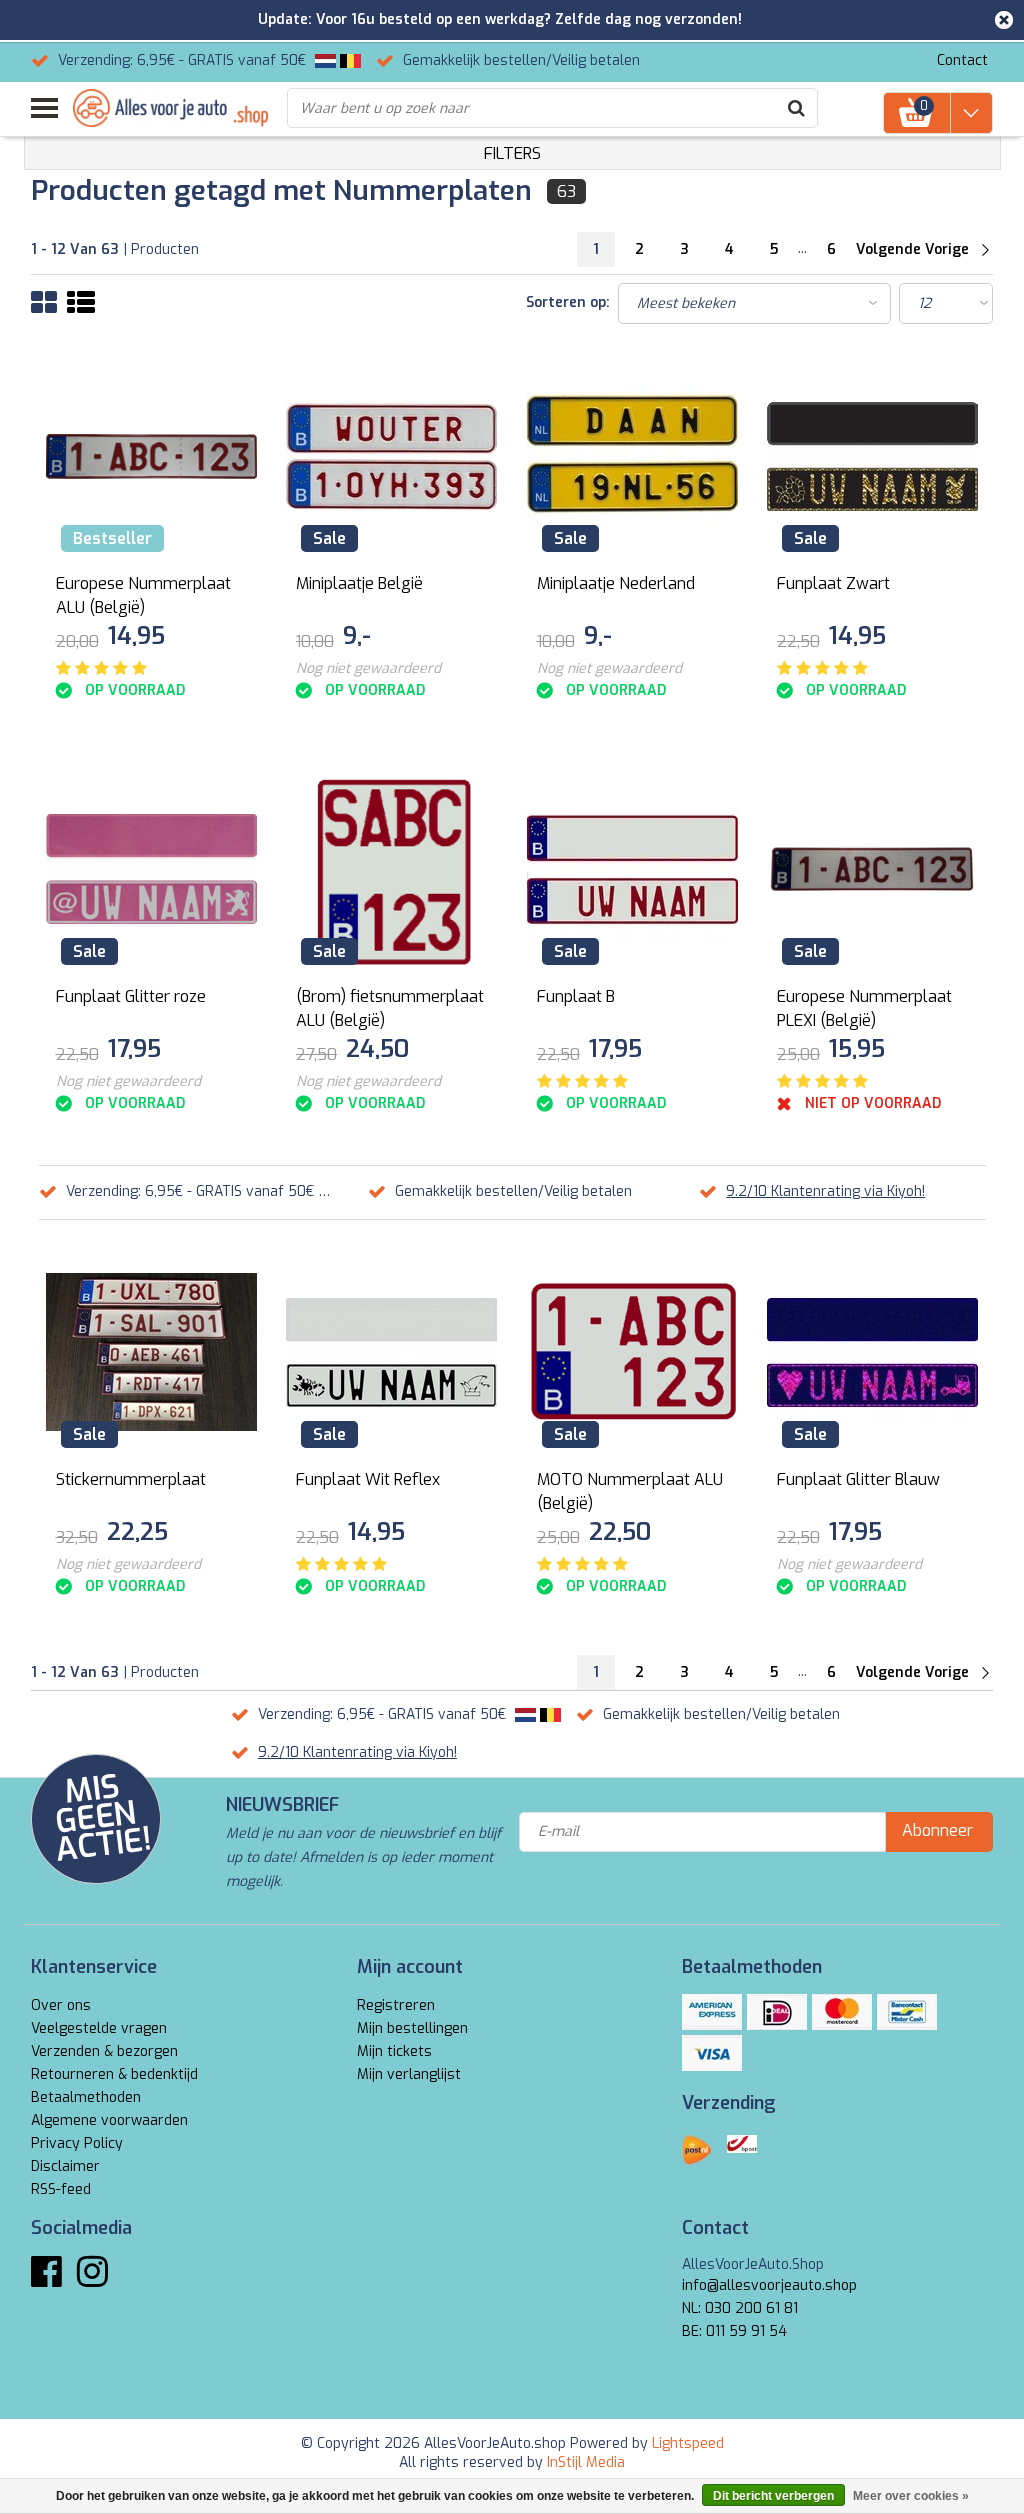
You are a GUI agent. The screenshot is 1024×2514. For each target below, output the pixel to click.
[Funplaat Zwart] (873, 456)
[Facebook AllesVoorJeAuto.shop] (46, 2279)
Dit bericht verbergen (773, 2496)
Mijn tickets (394, 2051)
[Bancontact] (907, 2012)
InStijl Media (586, 2462)
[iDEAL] (777, 2012)
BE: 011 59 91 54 (734, 2331)
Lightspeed (688, 2443)
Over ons (61, 2005)
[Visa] (712, 2053)
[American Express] (712, 2012)
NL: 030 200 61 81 (740, 2308)
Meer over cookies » (911, 2496)
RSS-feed (61, 2189)
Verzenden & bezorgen (104, 2051)
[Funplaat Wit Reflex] (392, 1352)
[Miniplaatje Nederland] (633, 456)
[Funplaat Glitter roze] (152, 869)
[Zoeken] (797, 108)
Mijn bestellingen (412, 2028)
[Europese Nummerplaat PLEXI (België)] (873, 869)
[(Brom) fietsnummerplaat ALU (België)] (392, 869)
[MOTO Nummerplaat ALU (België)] (633, 1352)
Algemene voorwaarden (109, 2120)
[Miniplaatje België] (392, 456)
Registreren (396, 2005)
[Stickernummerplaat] (152, 1352)
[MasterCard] (842, 2012)
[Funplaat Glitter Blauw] (873, 1352)
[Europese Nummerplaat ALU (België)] (152, 456)
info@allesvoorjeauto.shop (769, 2285)
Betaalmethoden (86, 2097)
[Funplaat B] (633, 869)
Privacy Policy (77, 2143)
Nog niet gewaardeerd (368, 668)
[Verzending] (697, 2150)
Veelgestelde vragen (99, 2028)
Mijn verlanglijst (409, 2074)
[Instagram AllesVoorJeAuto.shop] (92, 2279)
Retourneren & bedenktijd (114, 2074)
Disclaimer (65, 2166)
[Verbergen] (1004, 20)
